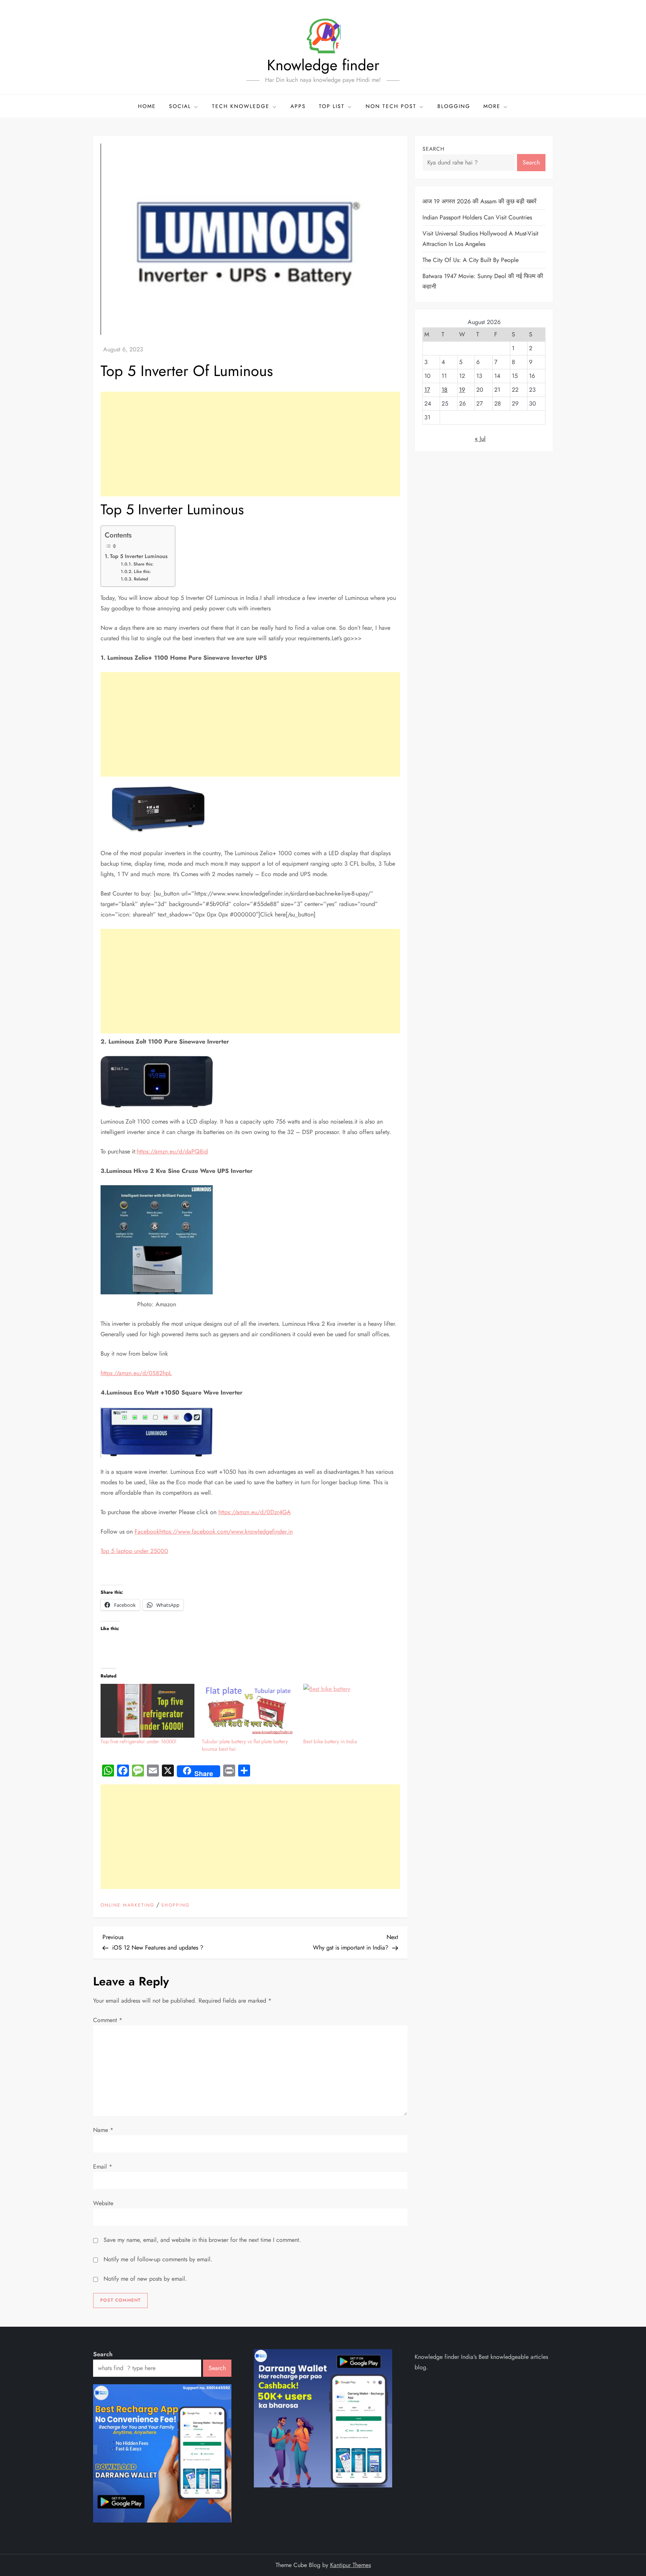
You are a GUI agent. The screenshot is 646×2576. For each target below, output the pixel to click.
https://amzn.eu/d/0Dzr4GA (255, 1512)
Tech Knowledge (241, 106)
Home (147, 106)
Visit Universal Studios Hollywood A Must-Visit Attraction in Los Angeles (480, 239)
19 (462, 390)
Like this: (142, 571)
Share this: (143, 564)
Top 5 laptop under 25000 (134, 1551)
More (492, 106)
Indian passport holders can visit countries (477, 217)
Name (103, 2130)
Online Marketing (127, 1905)
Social (180, 106)
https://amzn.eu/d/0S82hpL (136, 1373)
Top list (332, 106)
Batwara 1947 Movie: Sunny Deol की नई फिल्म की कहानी (483, 281)
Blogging (454, 106)
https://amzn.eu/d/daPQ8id (172, 1151)
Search (433, 149)
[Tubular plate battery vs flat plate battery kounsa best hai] (249, 1711)
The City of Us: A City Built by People (470, 260)
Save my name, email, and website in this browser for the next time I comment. (202, 2240)
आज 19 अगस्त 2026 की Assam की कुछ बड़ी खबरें (479, 201)
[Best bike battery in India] (350, 1711)
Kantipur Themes (350, 2565)
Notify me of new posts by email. (145, 2279)
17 (427, 390)
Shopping (175, 1905)
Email (103, 2167)
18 (444, 390)
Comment (108, 2020)
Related (141, 579)
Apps (298, 106)
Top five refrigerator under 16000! (139, 1741)
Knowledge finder (323, 65)
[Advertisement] (250, 444)
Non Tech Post (391, 106)
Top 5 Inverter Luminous (139, 556)
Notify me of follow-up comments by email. (158, 2259)
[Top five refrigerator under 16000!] (147, 1711)
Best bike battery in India (330, 1741)
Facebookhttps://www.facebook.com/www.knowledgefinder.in (214, 1532)
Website (103, 2203)
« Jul (480, 439)
